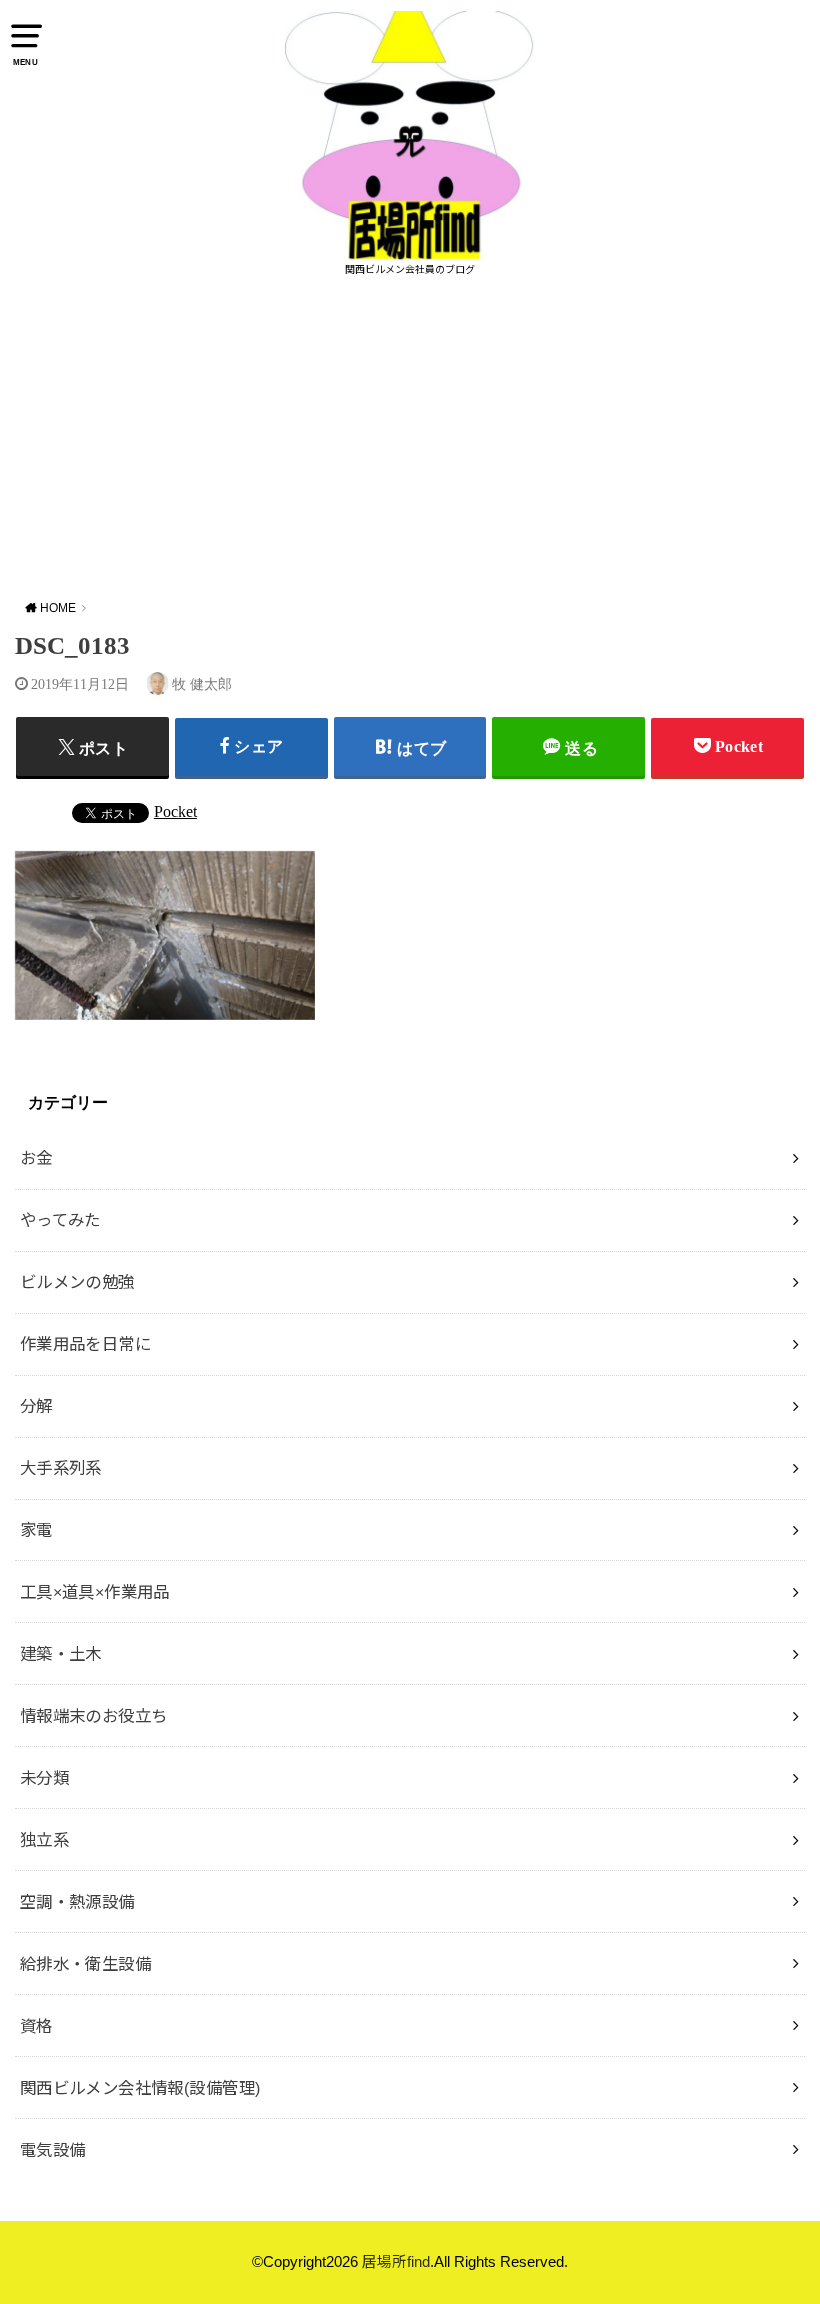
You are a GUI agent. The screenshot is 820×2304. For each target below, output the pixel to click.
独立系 (44, 1840)
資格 (36, 2026)
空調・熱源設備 (77, 1902)
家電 (36, 1530)
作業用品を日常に (85, 1344)
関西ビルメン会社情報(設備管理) (140, 2088)
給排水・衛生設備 (85, 1964)
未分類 (44, 1778)
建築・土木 (61, 1654)
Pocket (175, 811)
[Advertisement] (410, 438)
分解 (36, 1406)
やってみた (60, 1220)
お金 (36, 1158)
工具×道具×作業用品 (95, 1592)
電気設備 (53, 2150)
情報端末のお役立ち (94, 1716)
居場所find (396, 2262)
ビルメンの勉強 (77, 1282)
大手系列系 (61, 1468)
